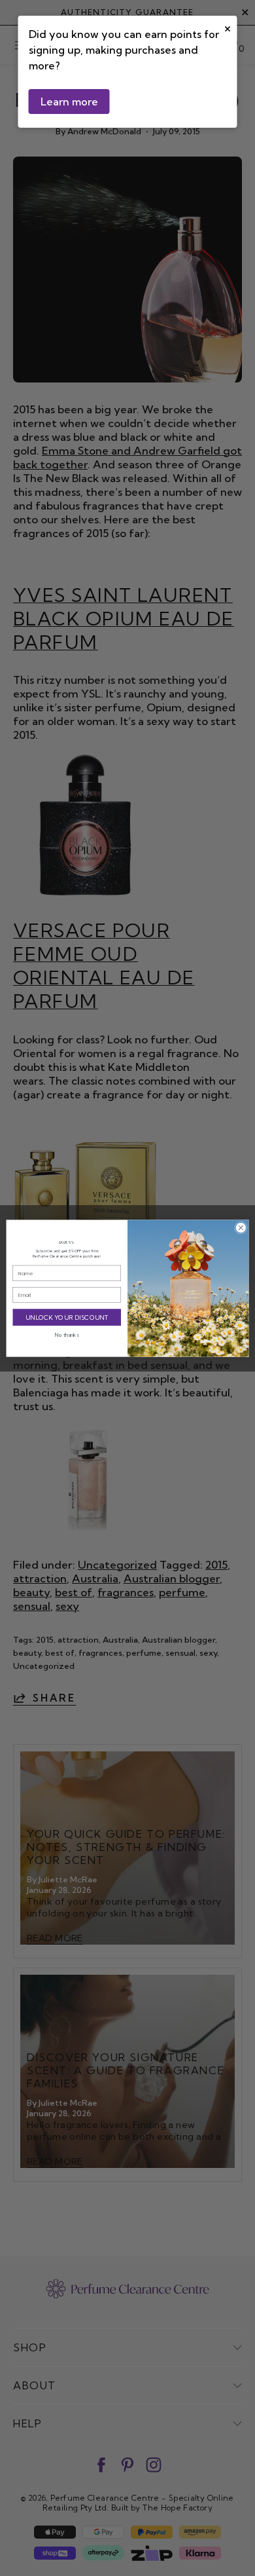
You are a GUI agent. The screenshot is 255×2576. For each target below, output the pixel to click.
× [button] (228, 27)
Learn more (69, 102)
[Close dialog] (241, 1228)
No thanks (67, 1335)
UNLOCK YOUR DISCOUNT (67, 1317)
